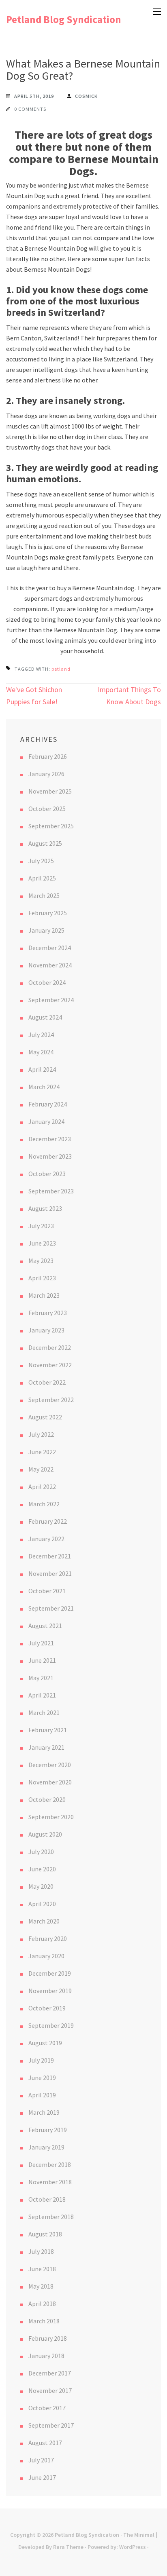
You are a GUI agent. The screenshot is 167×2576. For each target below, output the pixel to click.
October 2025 (47, 809)
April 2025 (42, 878)
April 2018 (42, 2304)
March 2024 (44, 1087)
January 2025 (46, 930)
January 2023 (46, 1330)
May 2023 (41, 1261)
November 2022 (50, 1365)
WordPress (133, 2547)
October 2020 (47, 1799)
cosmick (86, 96)
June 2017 (42, 2477)
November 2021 (50, 1573)
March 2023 (44, 1295)
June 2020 (42, 1869)
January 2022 (46, 1539)
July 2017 (41, 2460)
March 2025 (44, 895)
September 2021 (51, 1608)
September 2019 (51, 2025)
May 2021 (41, 1678)
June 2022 (42, 1452)
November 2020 (50, 1782)
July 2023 (41, 1226)
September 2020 (51, 1817)
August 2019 (45, 2043)
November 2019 (50, 1991)
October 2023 (47, 1174)
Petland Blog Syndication (64, 19)
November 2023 (50, 1156)
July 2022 (41, 1434)
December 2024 (50, 948)
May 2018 (41, 2286)
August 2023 (45, 1208)
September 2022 (51, 1400)
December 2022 (50, 1347)
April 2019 (42, 2095)
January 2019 (46, 2147)
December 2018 (50, 2164)
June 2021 (42, 1660)
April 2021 (42, 1695)
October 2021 (47, 1591)
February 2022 (48, 1521)
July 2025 (41, 861)
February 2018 (48, 2338)
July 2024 (41, 1035)
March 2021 (44, 1712)
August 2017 (45, 2443)
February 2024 (48, 1104)
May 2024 (41, 1052)
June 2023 (42, 1243)
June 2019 (42, 2078)
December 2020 (50, 1765)
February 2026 (48, 756)
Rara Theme (68, 2547)
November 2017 (50, 2390)
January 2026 (46, 774)
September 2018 (51, 2217)
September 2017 (51, 2425)
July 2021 (41, 1643)
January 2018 (46, 2356)
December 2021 (50, 1556)
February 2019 (48, 2130)
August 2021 (45, 1626)
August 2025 (45, 843)
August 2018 (45, 2234)
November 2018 (50, 2182)
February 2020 (48, 1938)
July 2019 (41, 2060)
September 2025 (51, 826)
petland (61, 669)
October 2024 (47, 982)
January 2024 (46, 1121)
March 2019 (44, 2112)
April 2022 (42, 1486)
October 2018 (47, 2199)
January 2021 (46, 1747)
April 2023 (42, 1278)
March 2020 (44, 1921)
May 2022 (41, 1469)
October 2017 (47, 2408)
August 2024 (45, 1017)
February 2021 (48, 1730)
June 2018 (42, 2269)
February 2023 (48, 1313)
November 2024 (50, 965)
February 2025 (48, 913)
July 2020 (41, 1852)
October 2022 (47, 1382)
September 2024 (51, 1000)
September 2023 (51, 1191)
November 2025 (50, 791)
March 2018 (44, 2321)
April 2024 (42, 1069)
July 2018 (41, 2251)
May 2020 (41, 1886)
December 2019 (50, 1973)
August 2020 (45, 1834)
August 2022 (45, 1417)
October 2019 (47, 2008)
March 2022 (44, 1504)
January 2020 (46, 1956)
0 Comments (30, 109)
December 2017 (50, 2373)
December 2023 (50, 1139)
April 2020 (42, 1904)
